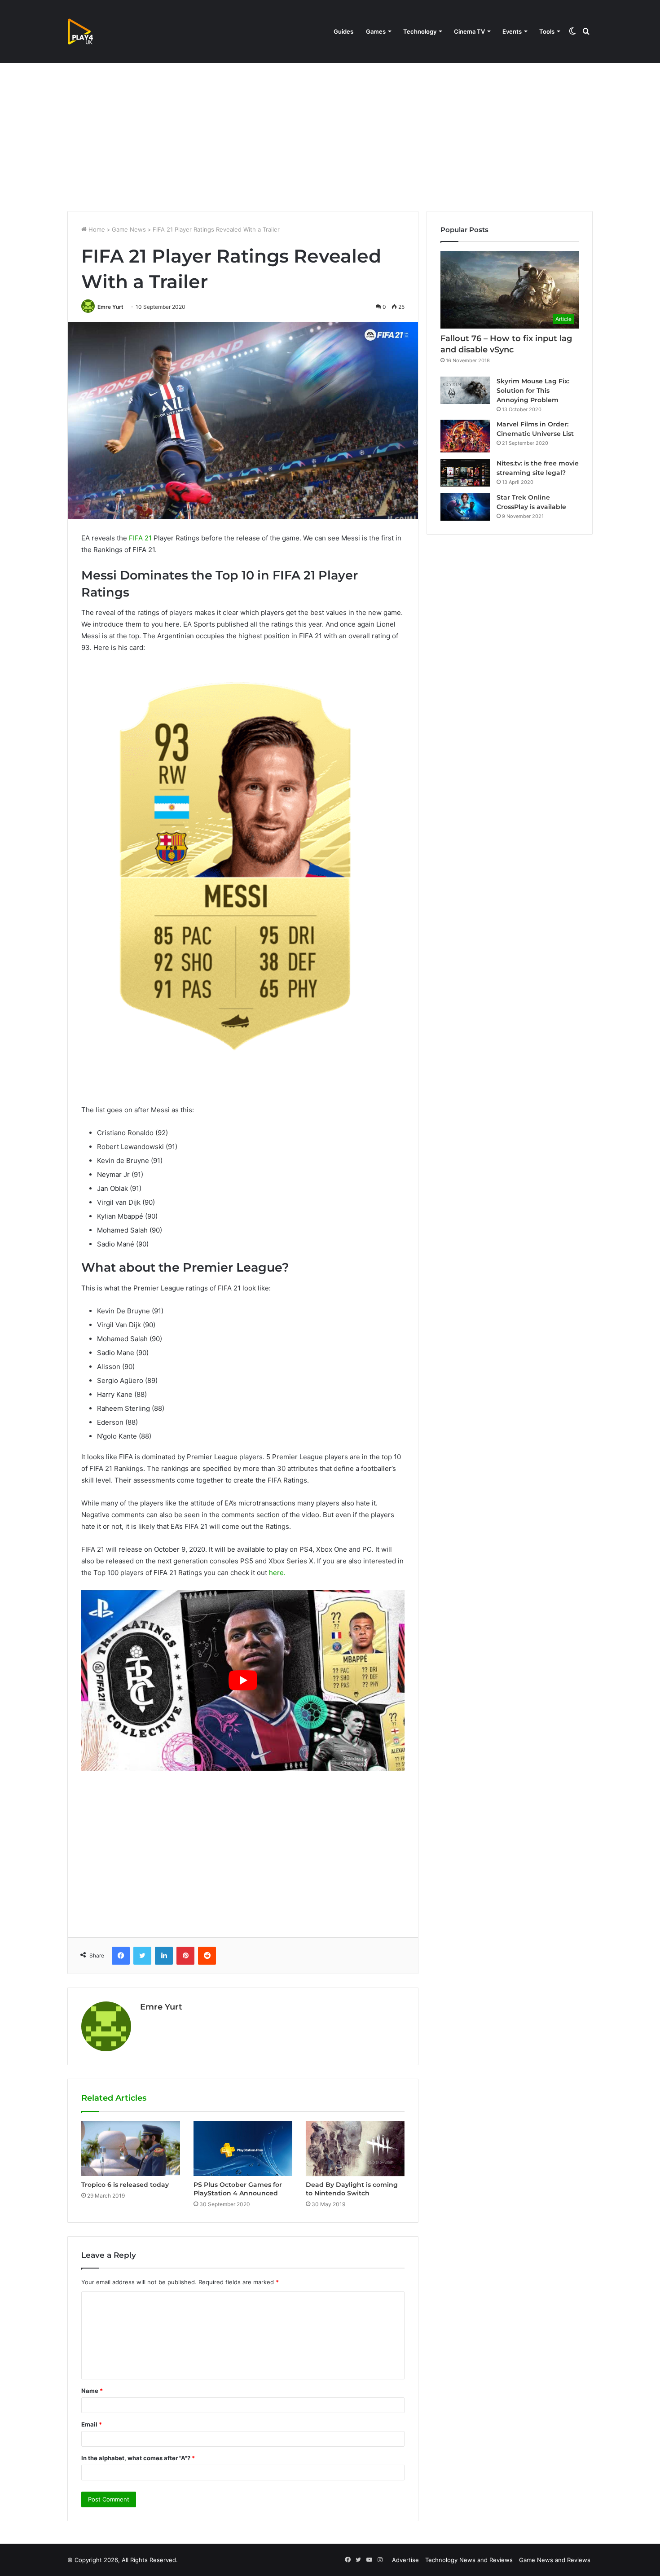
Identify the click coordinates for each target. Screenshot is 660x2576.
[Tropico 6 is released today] (131, 2149)
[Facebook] (121, 1956)
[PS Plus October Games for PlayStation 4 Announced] (243, 2149)
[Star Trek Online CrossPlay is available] (465, 507)
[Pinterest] (185, 1956)
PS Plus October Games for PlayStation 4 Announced (238, 2189)
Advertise (405, 2560)
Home (96, 229)
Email (92, 2424)
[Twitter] (142, 1956)
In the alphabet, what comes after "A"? (138, 2458)
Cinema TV (469, 31)
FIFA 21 (140, 538)
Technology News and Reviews (469, 2560)
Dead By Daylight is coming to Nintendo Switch (352, 2189)
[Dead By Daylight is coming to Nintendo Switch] (355, 2149)
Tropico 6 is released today (125, 2185)
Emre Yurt (110, 307)
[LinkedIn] (164, 1956)
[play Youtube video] (243, 1681)
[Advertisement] (330, 135)
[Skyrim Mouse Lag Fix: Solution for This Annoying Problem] (465, 391)
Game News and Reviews (555, 2560)
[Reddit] (207, 1956)
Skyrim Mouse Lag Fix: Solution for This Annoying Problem (533, 391)
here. (277, 1573)
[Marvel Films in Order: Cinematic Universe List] (465, 436)
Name (92, 2391)
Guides (343, 31)
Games (376, 31)
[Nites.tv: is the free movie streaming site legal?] (465, 473)
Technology (420, 31)
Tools (547, 31)
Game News (129, 229)
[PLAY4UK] (88, 31)
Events (512, 31)
